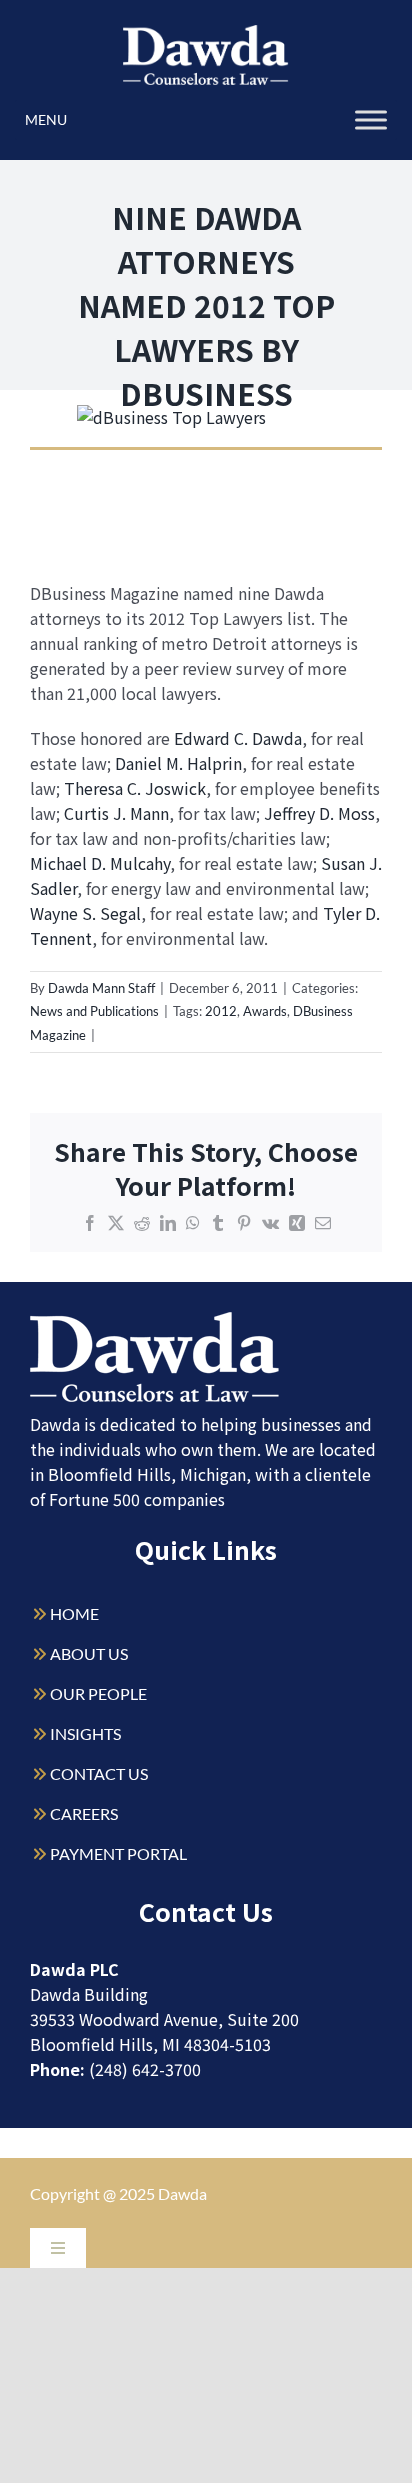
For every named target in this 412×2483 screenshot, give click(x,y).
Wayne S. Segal (85, 913)
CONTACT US (99, 1773)
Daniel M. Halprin (178, 763)
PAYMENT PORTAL (118, 1853)
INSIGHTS (85, 1733)
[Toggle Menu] (371, 119)
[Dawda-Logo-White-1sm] (155, 1319)
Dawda (182, 2193)
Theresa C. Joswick (135, 788)
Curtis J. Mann (116, 813)
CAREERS (84, 1813)
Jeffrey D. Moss (319, 813)
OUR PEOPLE (98, 1693)
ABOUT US (89, 1653)
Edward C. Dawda (238, 738)
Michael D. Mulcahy (100, 863)
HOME (74, 1613)
